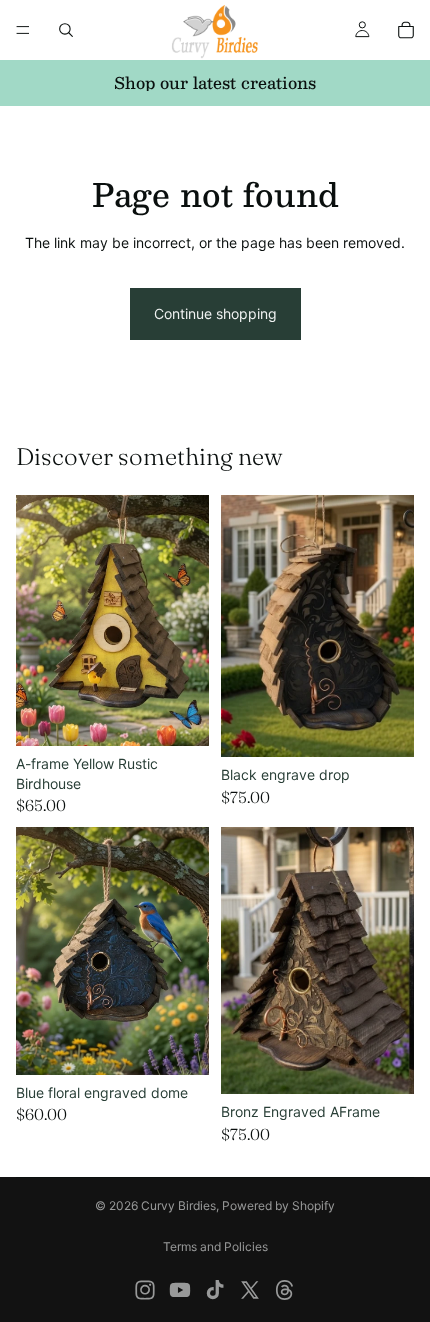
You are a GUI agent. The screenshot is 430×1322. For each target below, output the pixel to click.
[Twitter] (250, 1290)
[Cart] (406, 30)
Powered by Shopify (278, 1205)
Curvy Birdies (178, 1205)
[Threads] (285, 1290)
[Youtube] (180, 1290)
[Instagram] (145, 1290)
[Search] (66, 30)
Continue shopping (215, 313)
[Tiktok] (215, 1290)
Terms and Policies (215, 1246)
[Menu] (23, 30)
